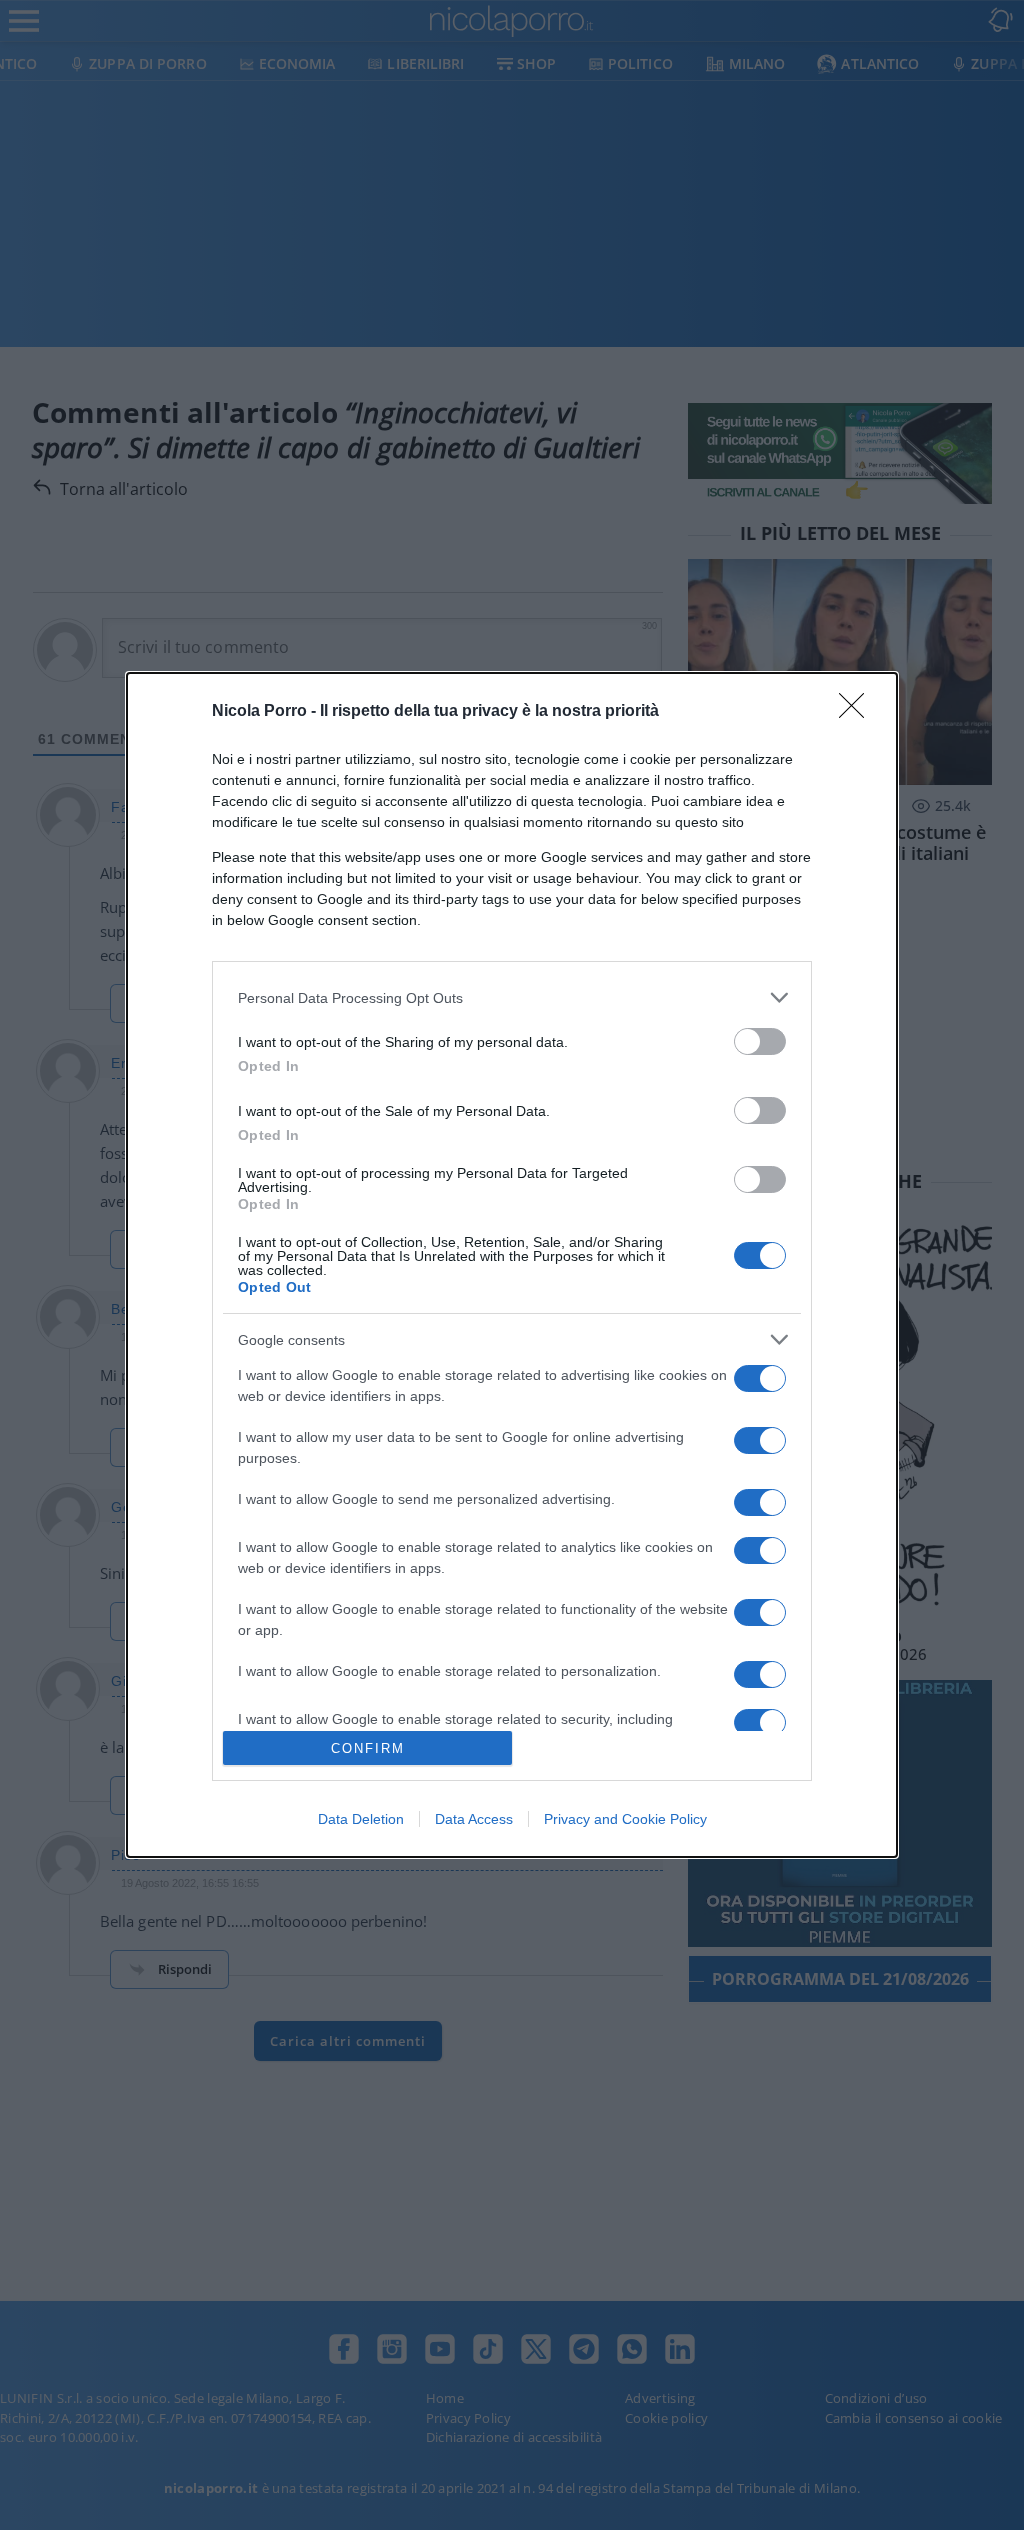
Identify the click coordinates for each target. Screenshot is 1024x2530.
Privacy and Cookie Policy (625, 1819)
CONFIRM (368, 1748)
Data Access (474, 1819)
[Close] (858, 712)
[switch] (760, 1041)
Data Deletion (361, 1819)
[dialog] (512, 1265)
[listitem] (512, 997)
